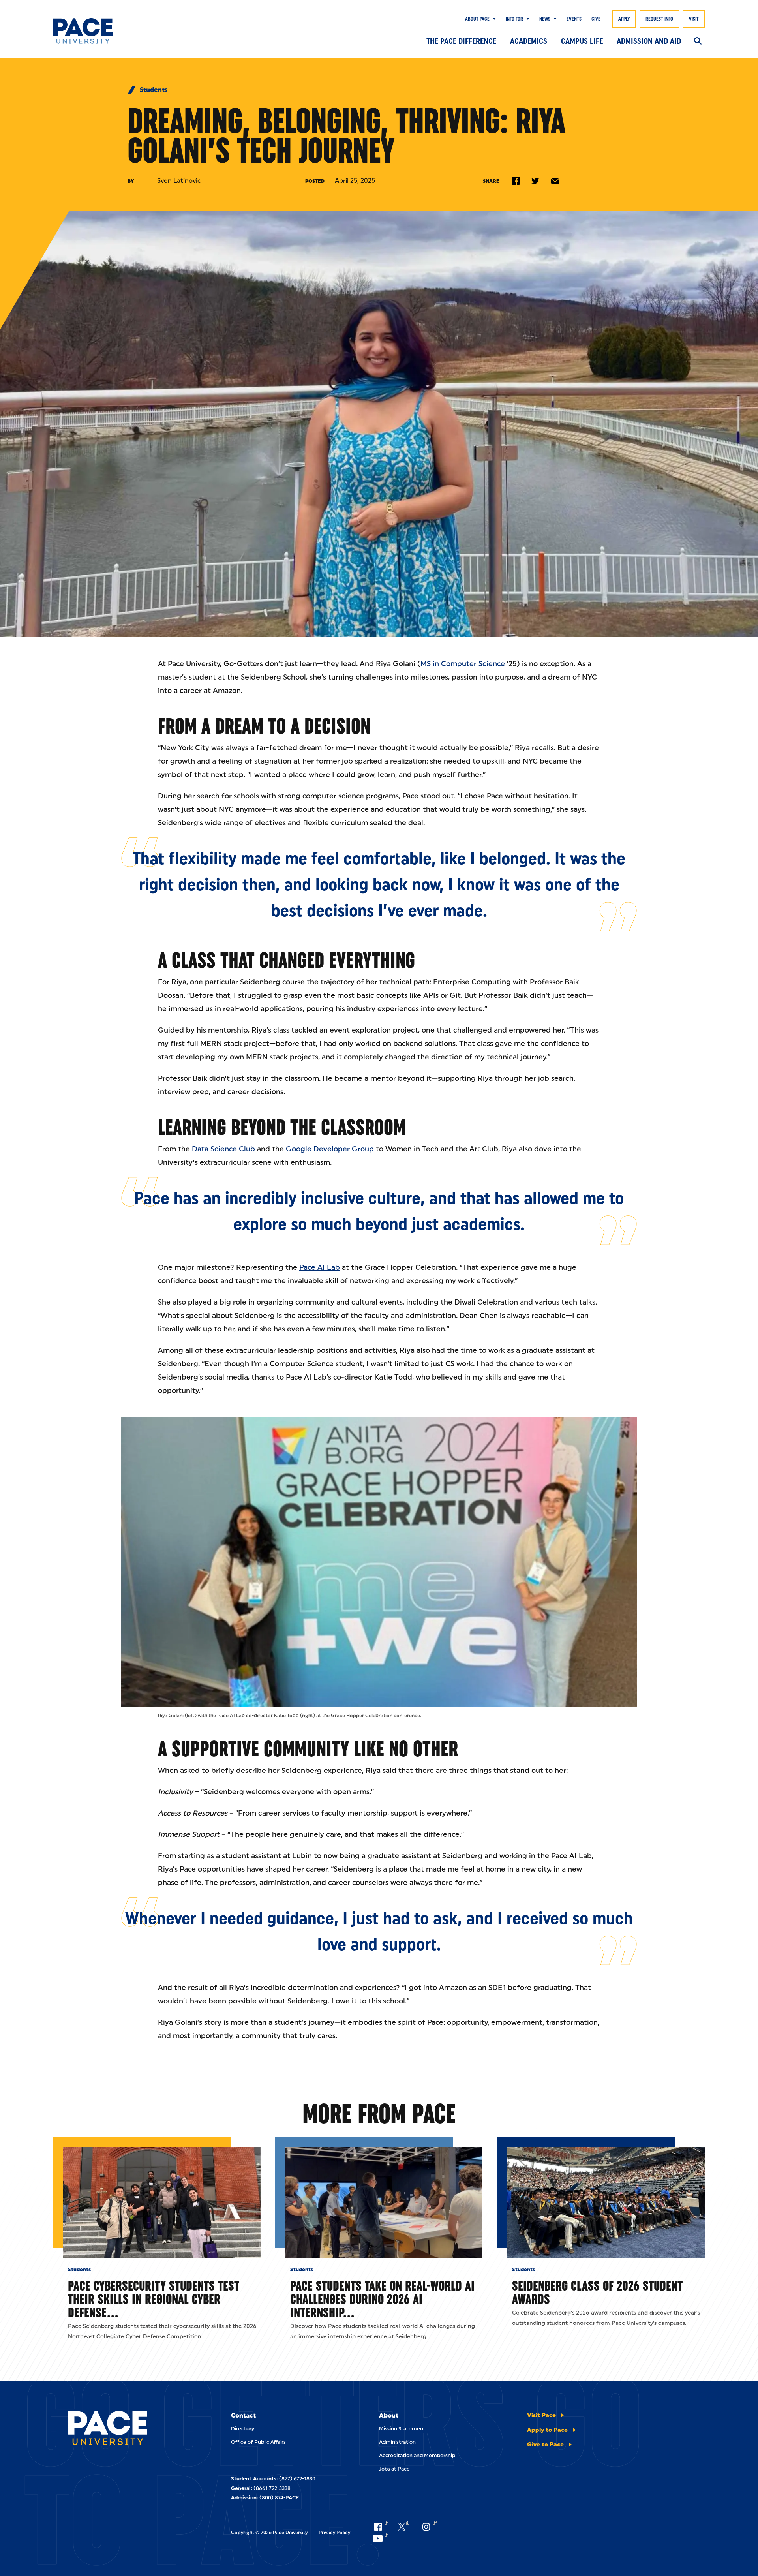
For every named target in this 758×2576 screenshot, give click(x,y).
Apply (624, 19)
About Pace (477, 19)
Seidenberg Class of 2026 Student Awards (597, 2292)
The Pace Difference (461, 41)
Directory (243, 2429)
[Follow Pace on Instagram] (428, 2527)
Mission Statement (402, 2429)
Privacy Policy (334, 2533)
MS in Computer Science (463, 664)
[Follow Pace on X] (404, 2527)
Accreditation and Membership (417, 2455)
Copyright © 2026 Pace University (269, 2533)
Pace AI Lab (320, 1267)
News (545, 19)
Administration (397, 2442)
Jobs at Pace (394, 2469)
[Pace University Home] (98, 31)
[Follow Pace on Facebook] (380, 2527)
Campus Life (582, 41)
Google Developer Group (330, 1149)
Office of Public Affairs (258, 2442)
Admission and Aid (649, 41)
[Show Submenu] (493, 19)
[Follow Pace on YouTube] (380, 2538)
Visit (694, 19)
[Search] (698, 41)
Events (574, 19)
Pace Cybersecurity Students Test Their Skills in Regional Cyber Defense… (154, 2299)
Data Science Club (223, 1149)
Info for (514, 19)
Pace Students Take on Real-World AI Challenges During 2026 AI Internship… (382, 2299)
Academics (529, 41)
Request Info (659, 19)
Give (596, 19)
